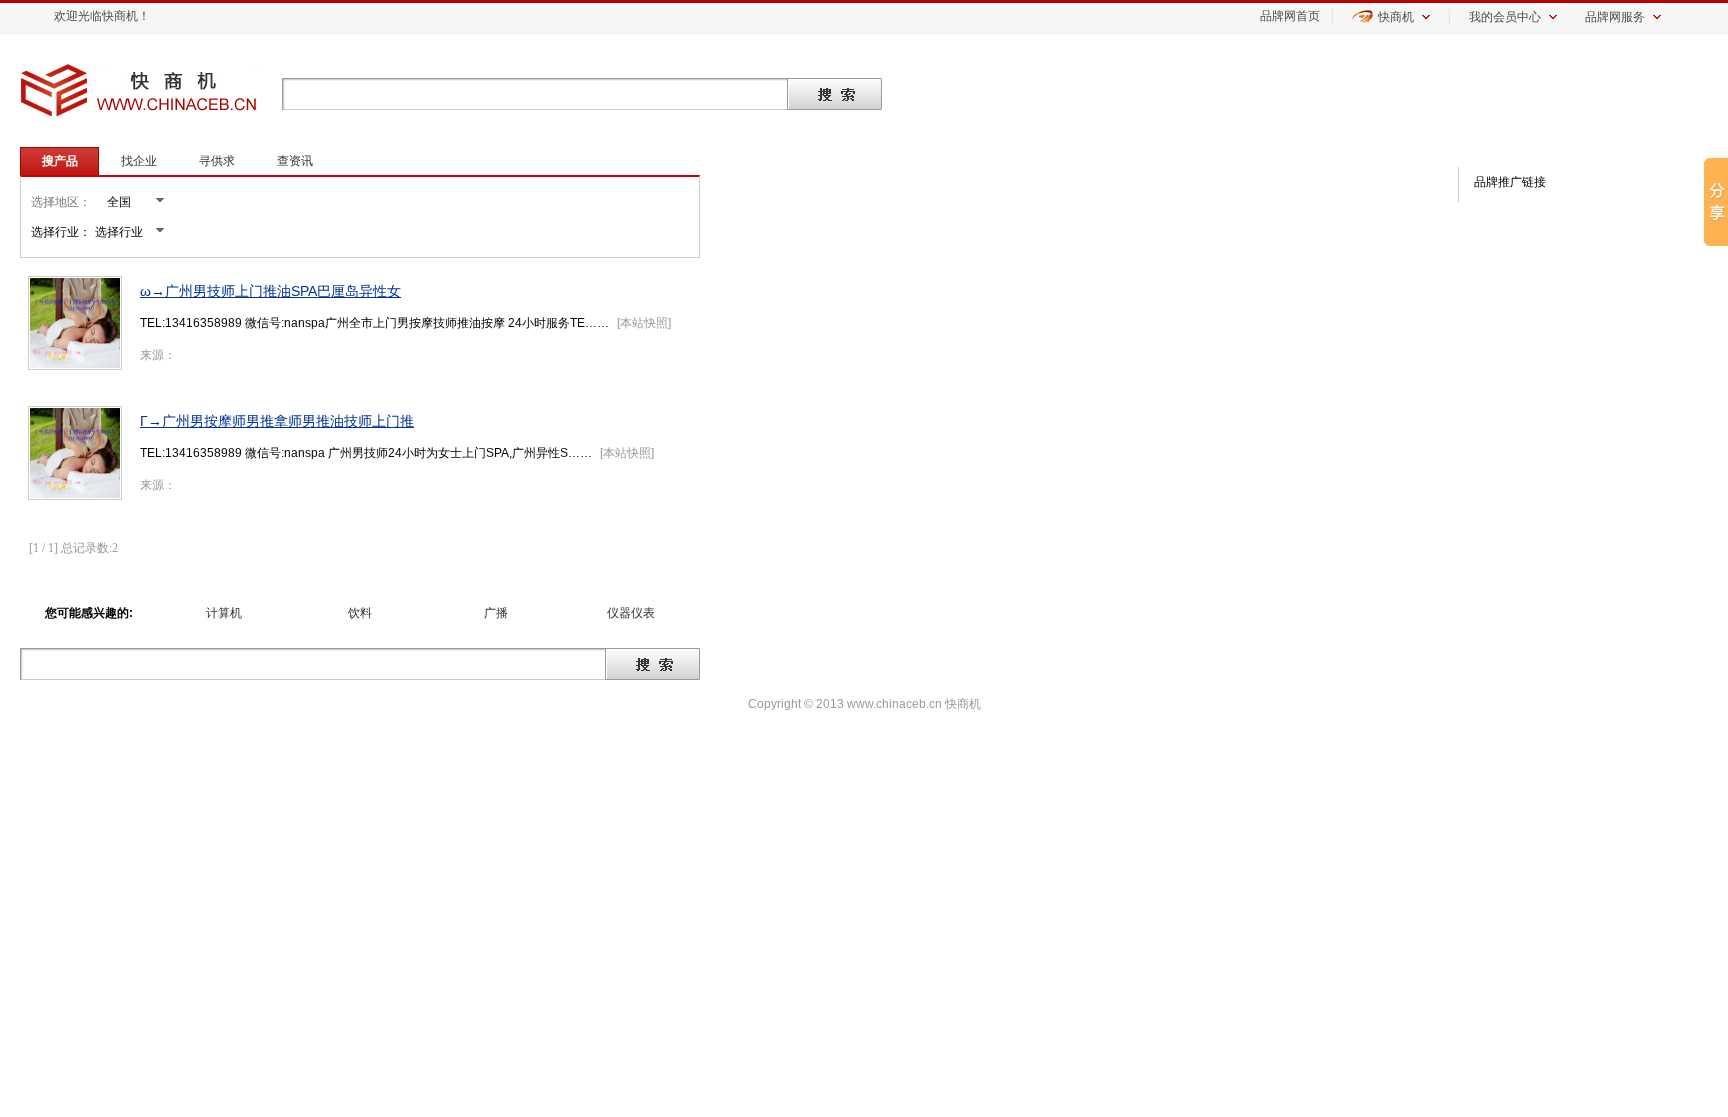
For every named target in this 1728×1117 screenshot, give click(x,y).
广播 (496, 613)
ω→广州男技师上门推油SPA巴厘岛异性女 (270, 291)
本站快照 (644, 323)
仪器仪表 (631, 613)
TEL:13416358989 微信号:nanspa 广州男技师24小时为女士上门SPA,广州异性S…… (366, 453)
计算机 (224, 613)
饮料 (360, 613)
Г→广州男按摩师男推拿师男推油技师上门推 (277, 421)
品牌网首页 (1290, 16)
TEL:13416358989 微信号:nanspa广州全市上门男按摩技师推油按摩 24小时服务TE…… (374, 323)
